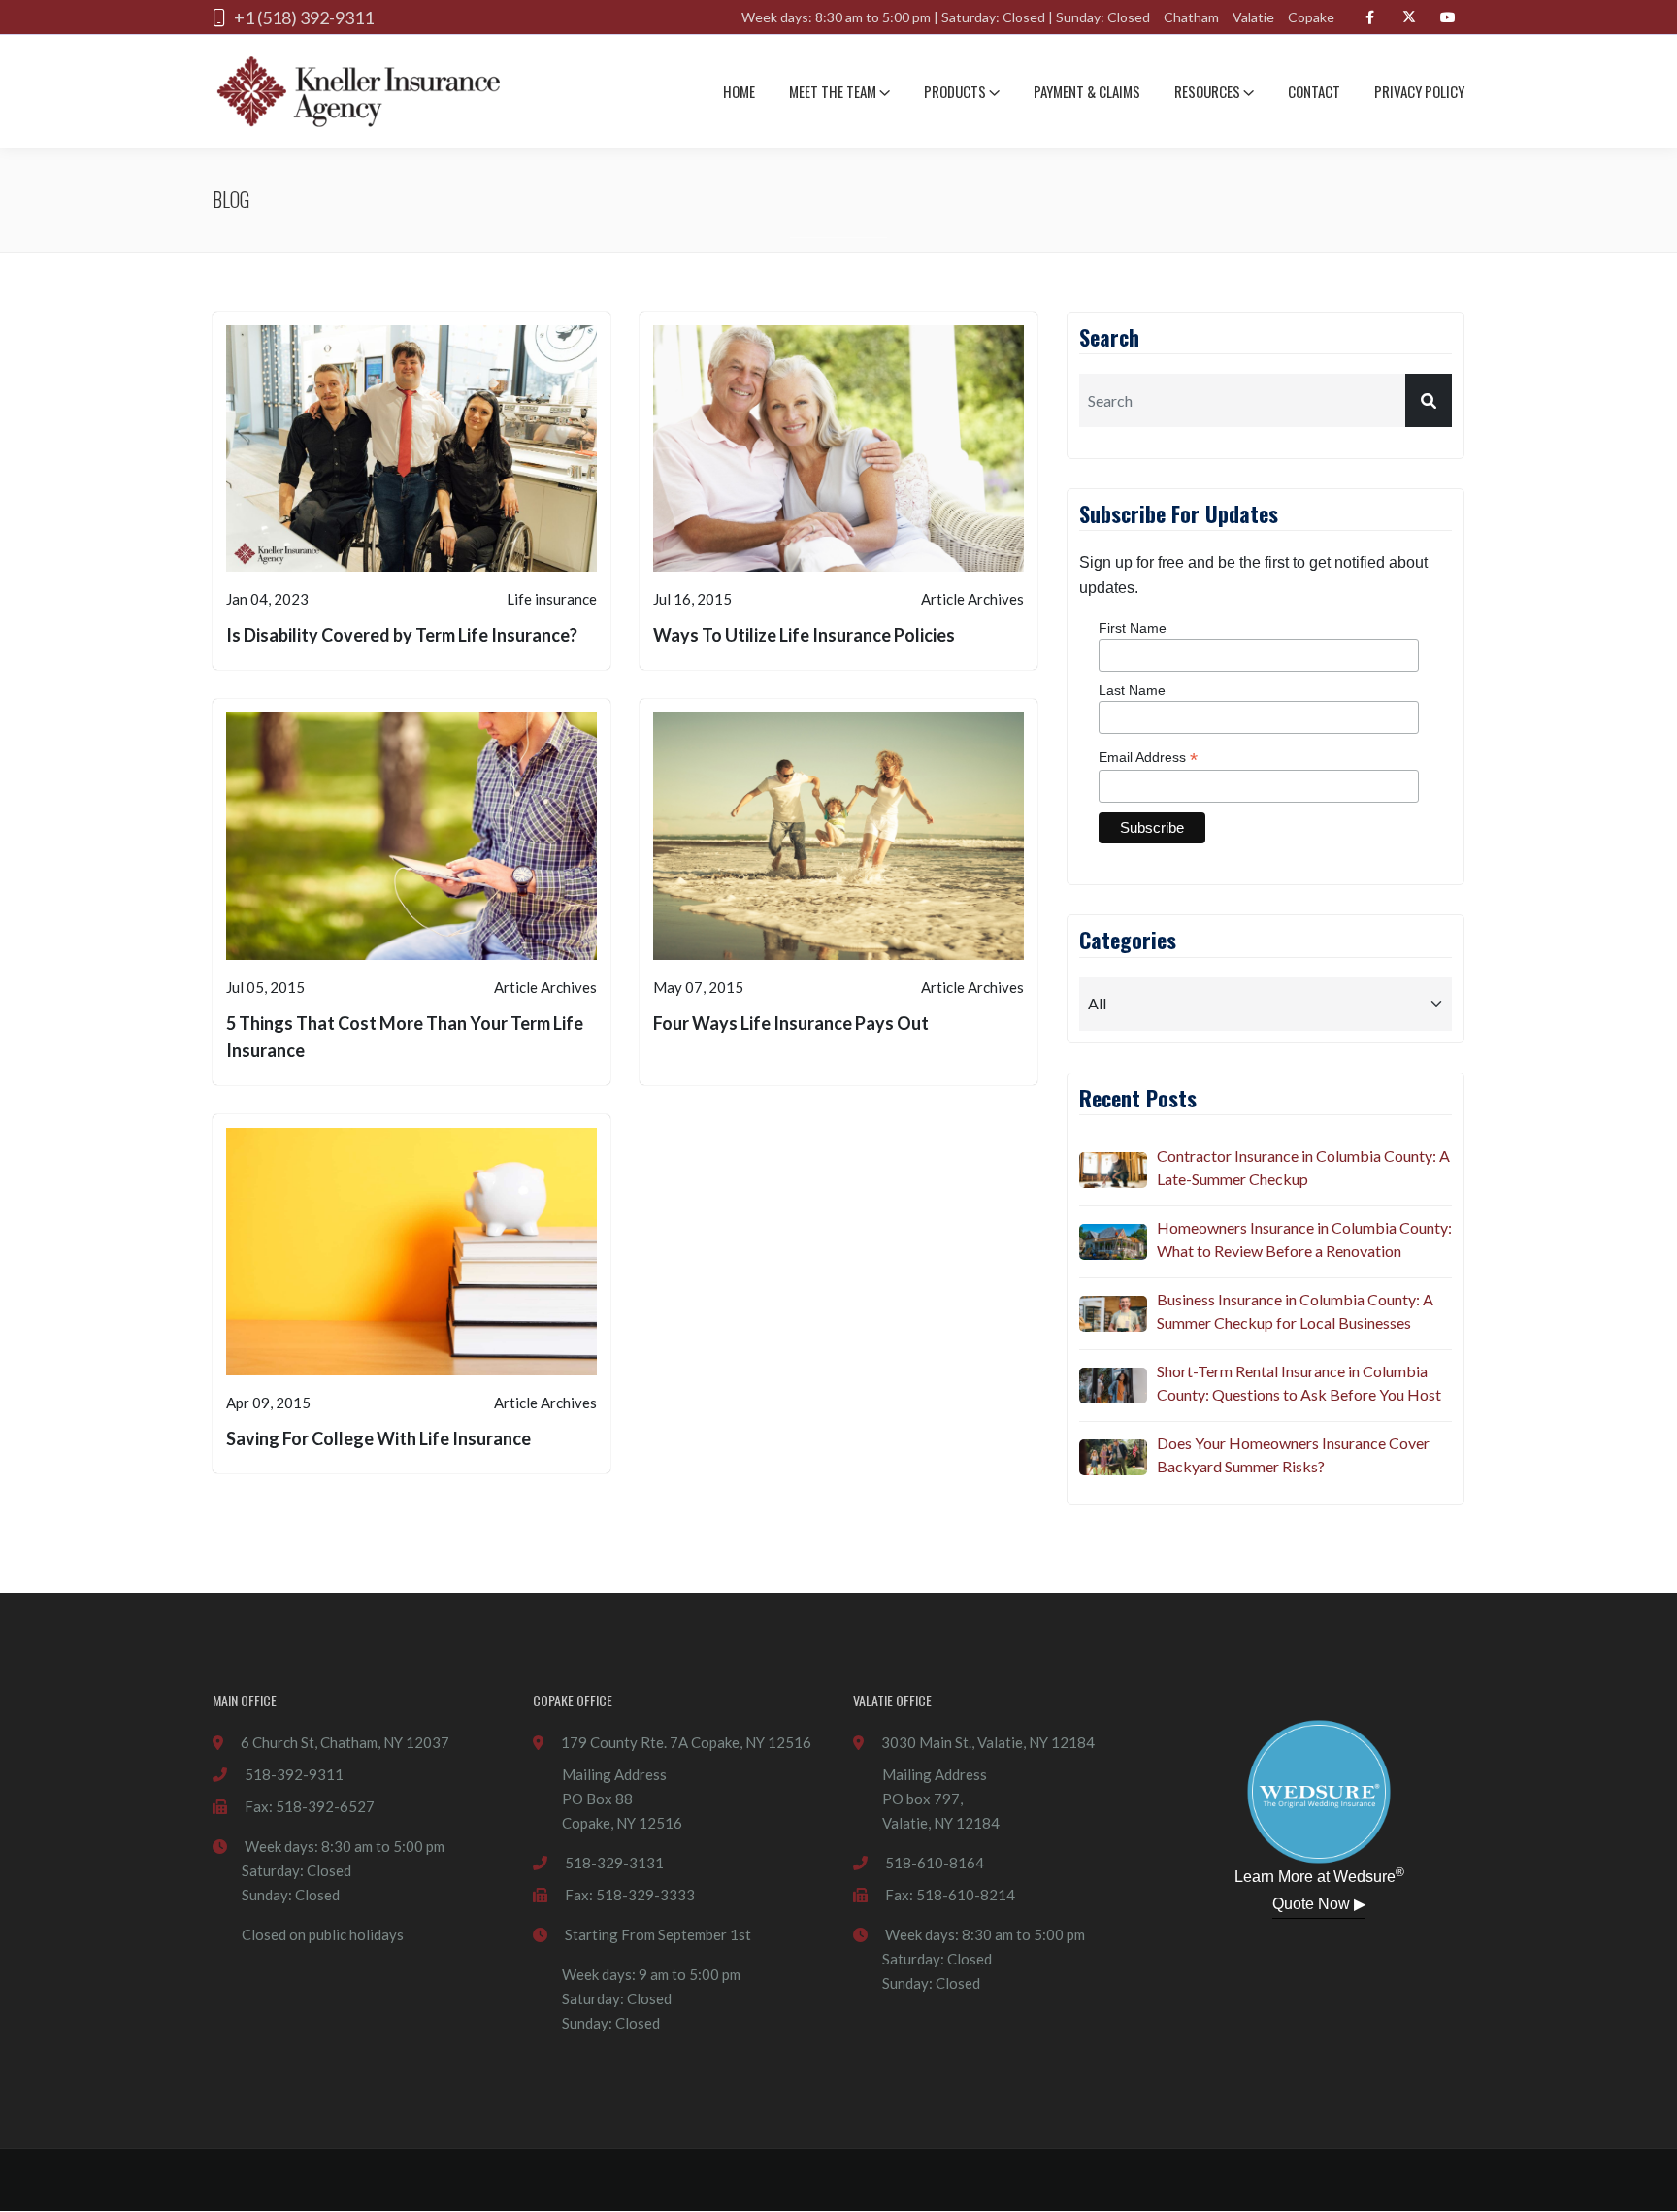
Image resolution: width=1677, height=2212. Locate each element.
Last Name (1132, 690)
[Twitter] (1409, 17)
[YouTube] (1447, 17)
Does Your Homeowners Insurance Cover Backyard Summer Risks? (1293, 1454)
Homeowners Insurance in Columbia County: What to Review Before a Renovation (1304, 1239)
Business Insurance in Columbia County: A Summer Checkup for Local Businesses (1295, 1311)
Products (956, 91)
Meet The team (834, 91)
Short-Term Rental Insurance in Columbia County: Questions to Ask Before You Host (1299, 1383)
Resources (1209, 91)
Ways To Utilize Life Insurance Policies (804, 635)
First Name (1133, 628)
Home (739, 91)
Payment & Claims (1087, 91)
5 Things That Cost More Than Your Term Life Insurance (405, 1037)
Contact (1314, 91)
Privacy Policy (1419, 91)
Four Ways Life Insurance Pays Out (791, 1023)
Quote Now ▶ (1319, 1904)
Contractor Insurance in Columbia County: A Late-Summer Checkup (1303, 1167)
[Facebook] (1370, 17)
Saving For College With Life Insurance (378, 1438)
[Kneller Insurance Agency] (358, 91)
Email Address (1148, 758)
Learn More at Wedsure (1319, 1875)
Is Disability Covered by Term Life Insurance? (402, 635)
